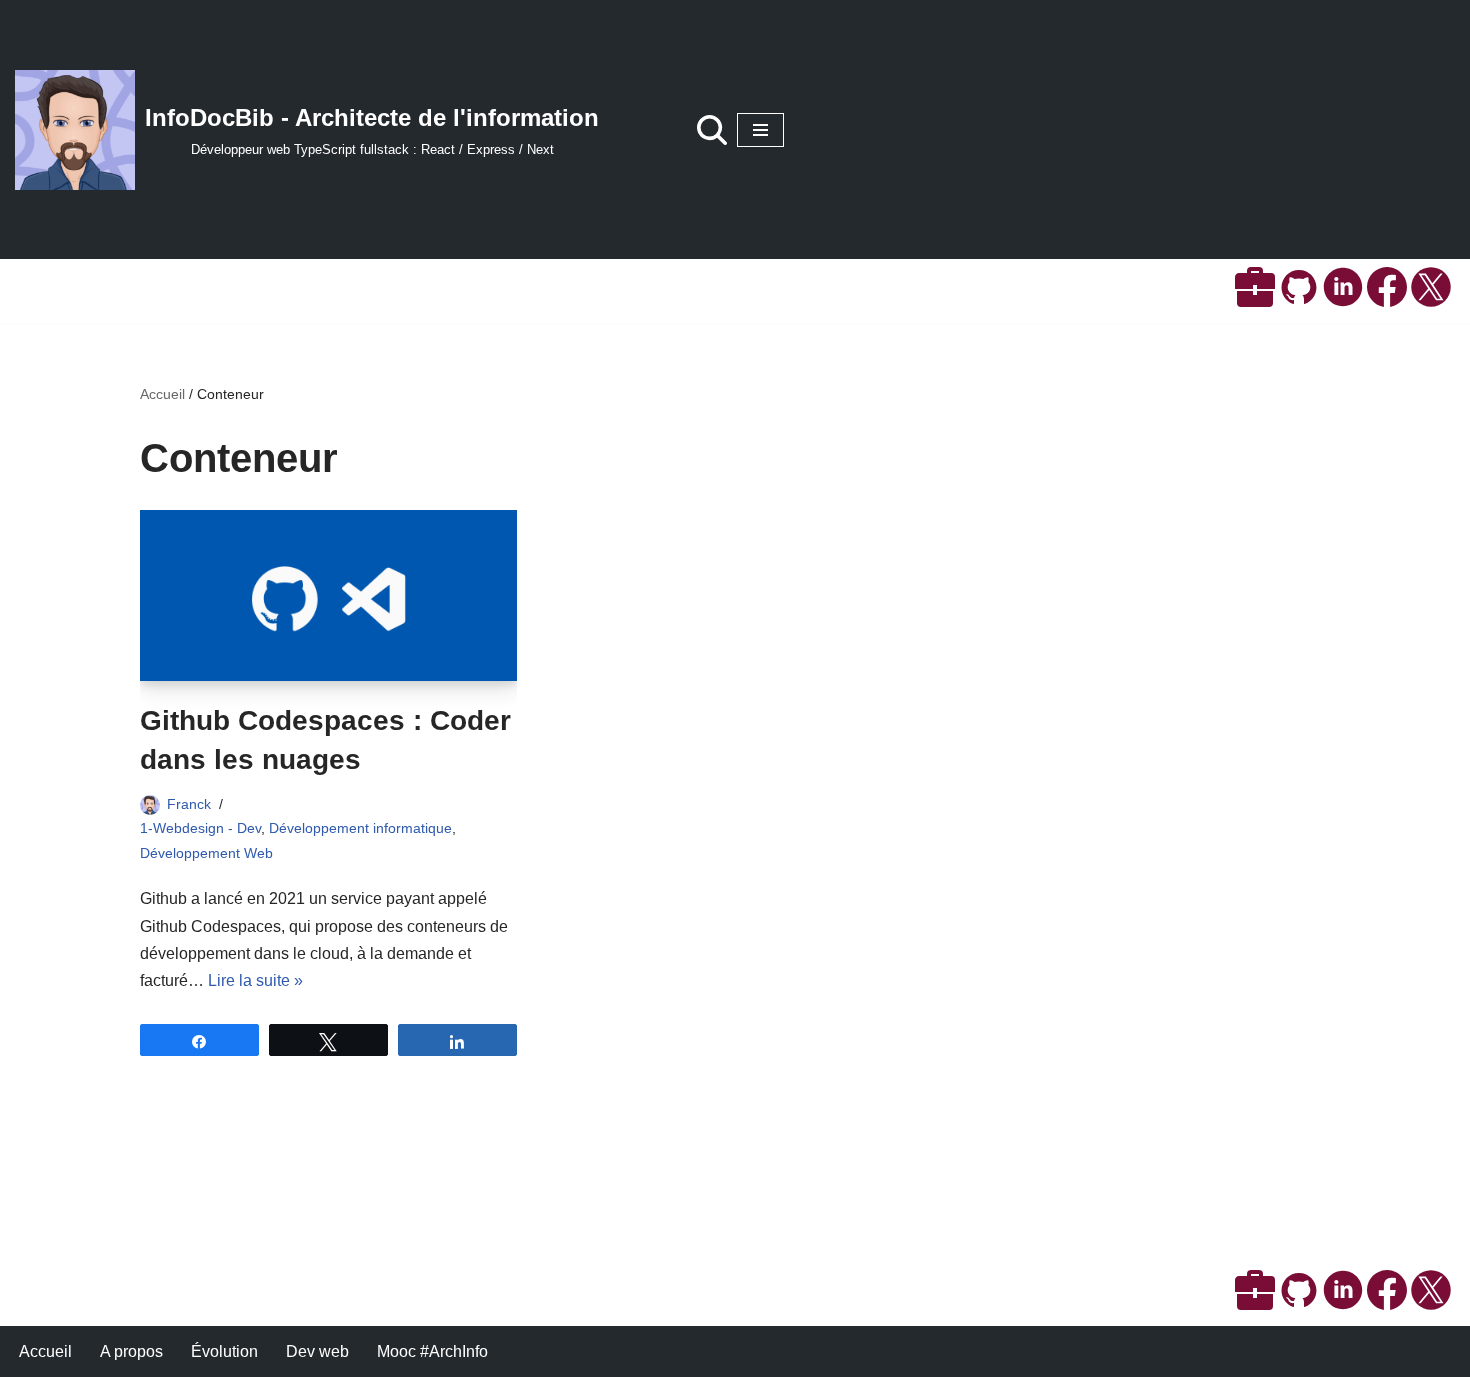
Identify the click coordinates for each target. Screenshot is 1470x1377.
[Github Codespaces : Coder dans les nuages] (328, 595)
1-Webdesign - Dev (200, 828)
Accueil (162, 394)
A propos (131, 1351)
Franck (189, 804)
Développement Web (206, 853)
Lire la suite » (255, 980)
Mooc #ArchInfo (432, 1351)
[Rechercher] (712, 130)
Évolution (224, 1351)
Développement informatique (360, 828)
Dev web (317, 1351)
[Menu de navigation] (760, 130)
